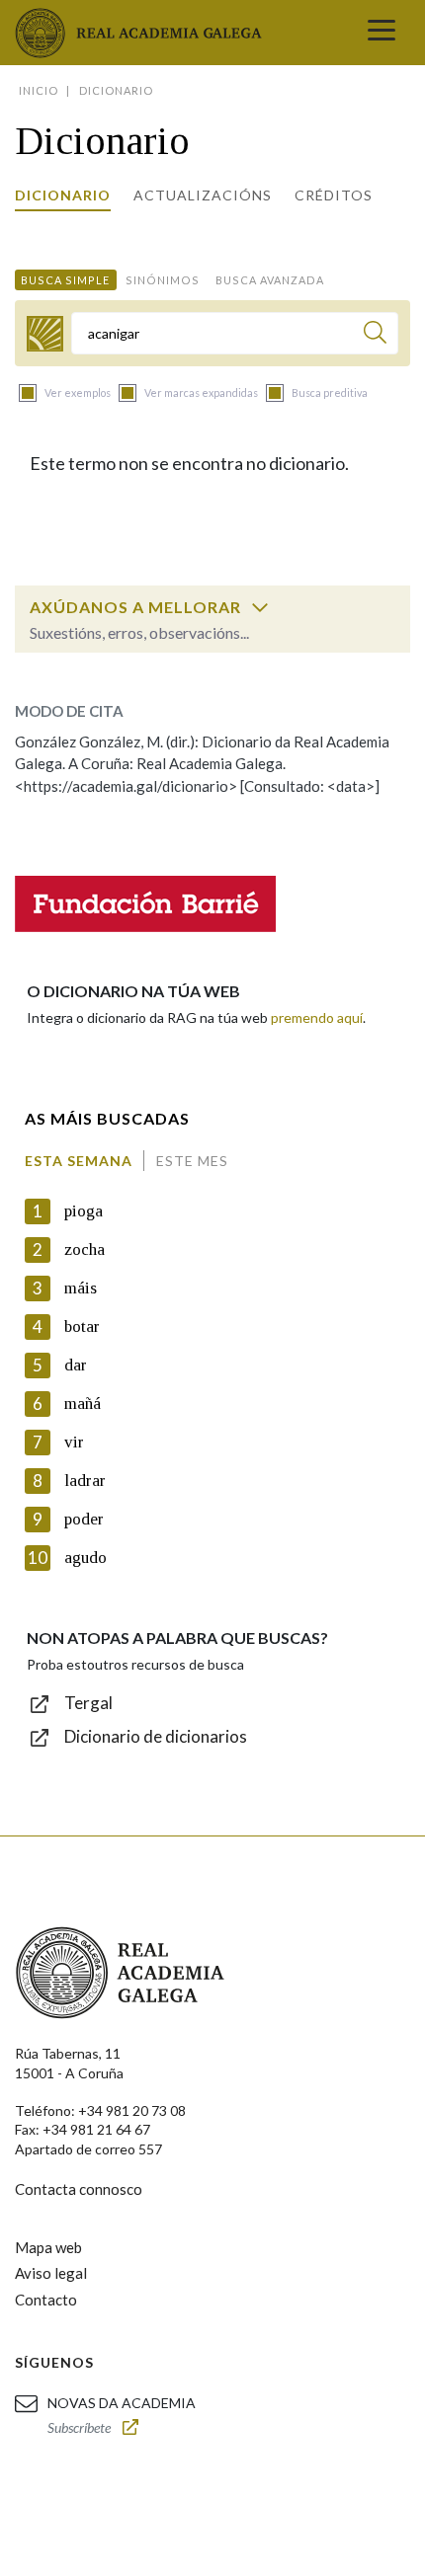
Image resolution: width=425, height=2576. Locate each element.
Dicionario (63, 195)
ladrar (85, 1481)
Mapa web (48, 2247)
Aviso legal (51, 2273)
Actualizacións (203, 195)
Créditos (334, 195)
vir (74, 1442)
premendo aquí (317, 1017)
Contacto (46, 2300)
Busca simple (65, 280)
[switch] (260, 607)
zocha (85, 1249)
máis (81, 1288)
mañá (83, 1404)
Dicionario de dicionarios (156, 1736)
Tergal (88, 1703)
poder (84, 1519)
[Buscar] (375, 335)
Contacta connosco (79, 2189)
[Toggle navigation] (382, 33)
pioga (84, 1211)
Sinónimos (163, 280)
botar (82, 1327)
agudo (85, 1558)
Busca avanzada (270, 280)
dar (76, 1365)
